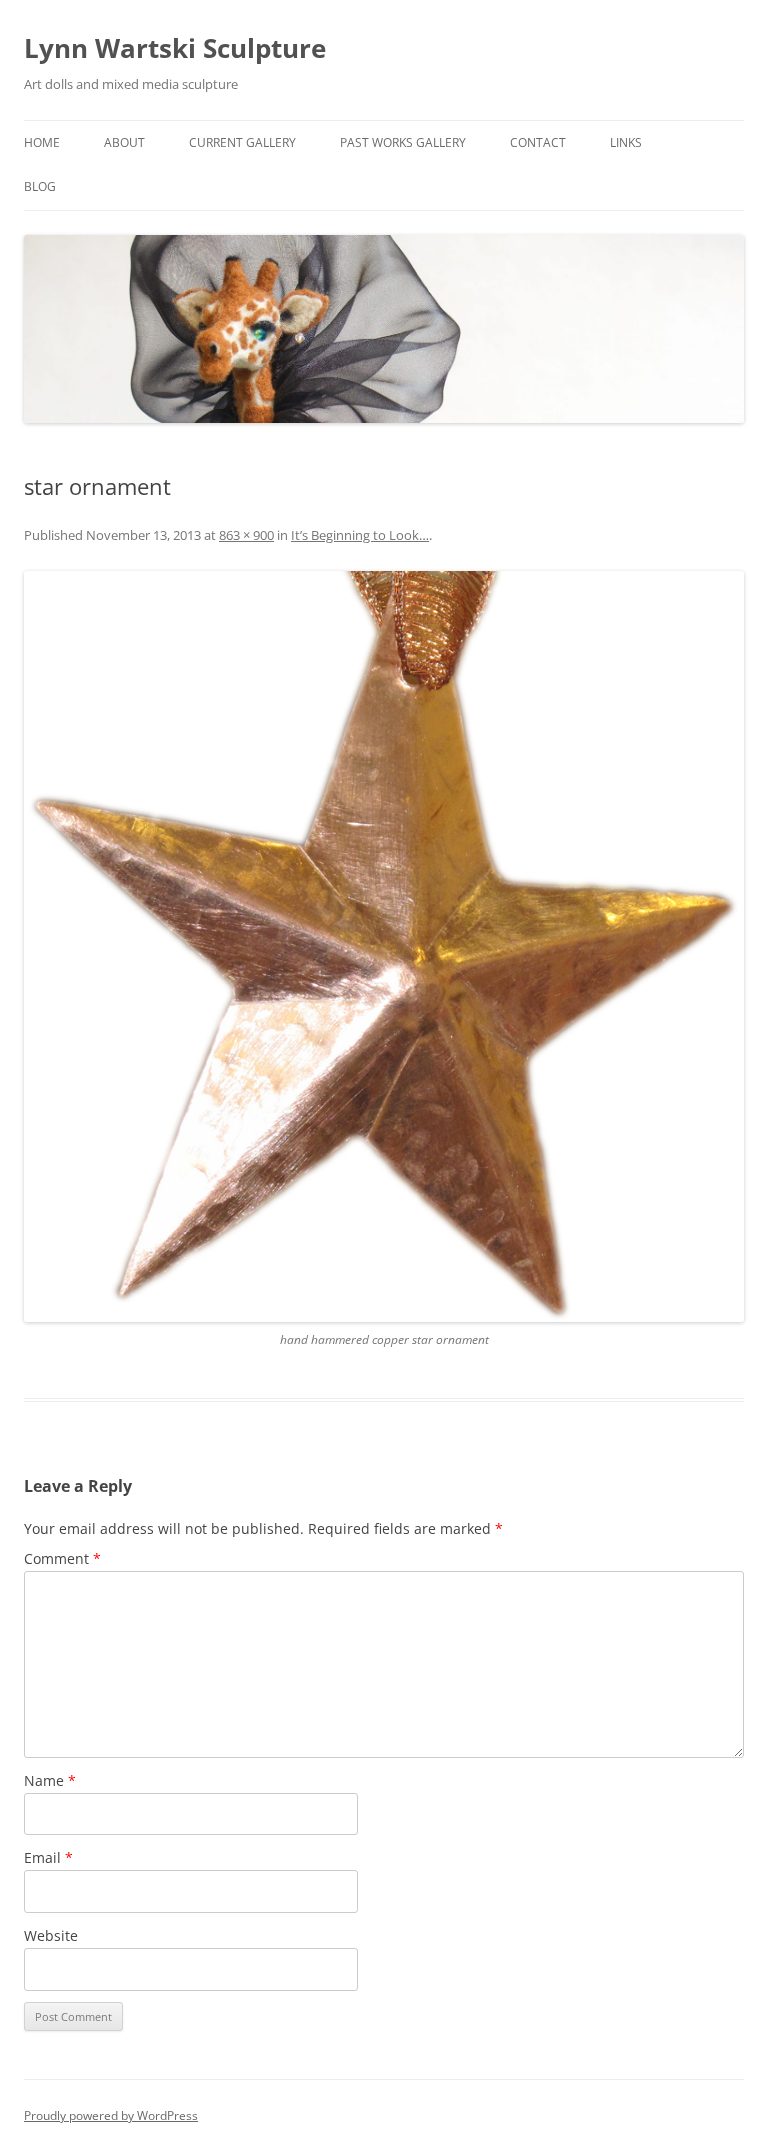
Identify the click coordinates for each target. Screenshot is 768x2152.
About (124, 142)
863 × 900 (246, 535)
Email (48, 1857)
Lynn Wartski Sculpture (175, 48)
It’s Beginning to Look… (360, 535)
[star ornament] (384, 946)
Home (42, 142)
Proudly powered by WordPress (111, 2115)
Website (51, 1935)
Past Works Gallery (403, 142)
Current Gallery (242, 142)
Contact (538, 142)
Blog (40, 186)
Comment (62, 1558)
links (626, 142)
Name (50, 1780)
